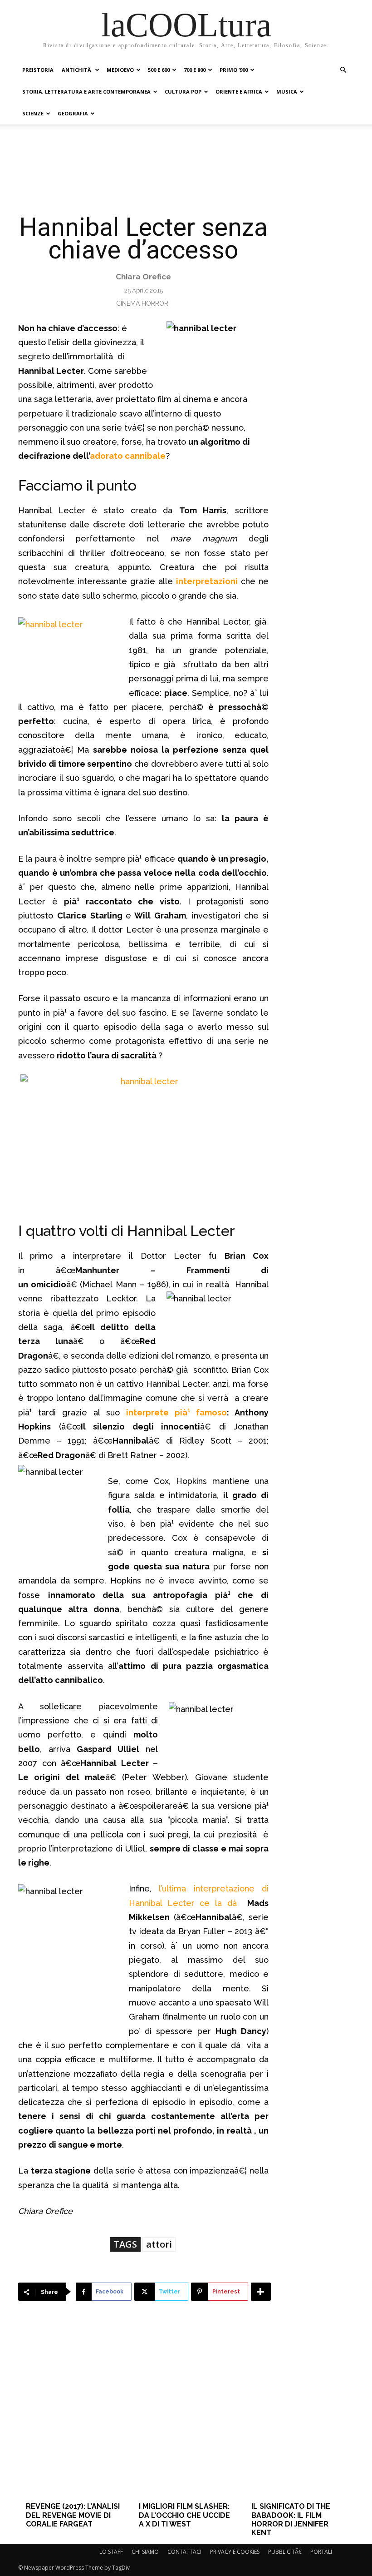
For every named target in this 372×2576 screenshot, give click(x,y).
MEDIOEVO (120, 70)
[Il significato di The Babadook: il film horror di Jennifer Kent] (299, 2415)
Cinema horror (142, 303)
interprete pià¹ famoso (176, 1412)
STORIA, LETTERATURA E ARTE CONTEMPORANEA (86, 92)
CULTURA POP (183, 92)
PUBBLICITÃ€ (285, 2552)
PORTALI (321, 2552)
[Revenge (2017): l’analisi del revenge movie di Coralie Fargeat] (73, 2415)
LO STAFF (111, 2552)
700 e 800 (195, 70)
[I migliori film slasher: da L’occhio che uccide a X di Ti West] (186, 2415)
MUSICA (287, 92)
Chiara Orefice (143, 277)
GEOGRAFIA (73, 113)
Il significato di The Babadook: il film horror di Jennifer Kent (291, 2519)
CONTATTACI (184, 2552)
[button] (343, 70)
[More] (261, 2292)
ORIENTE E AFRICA (239, 92)
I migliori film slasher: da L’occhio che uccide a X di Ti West (184, 2515)
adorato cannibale (128, 456)
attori (159, 2244)
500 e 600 (159, 70)
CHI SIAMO (145, 2552)
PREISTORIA (38, 70)
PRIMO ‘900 (234, 70)
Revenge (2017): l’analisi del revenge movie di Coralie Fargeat (73, 2515)
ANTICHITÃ (77, 70)
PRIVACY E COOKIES (235, 2552)
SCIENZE (33, 113)
